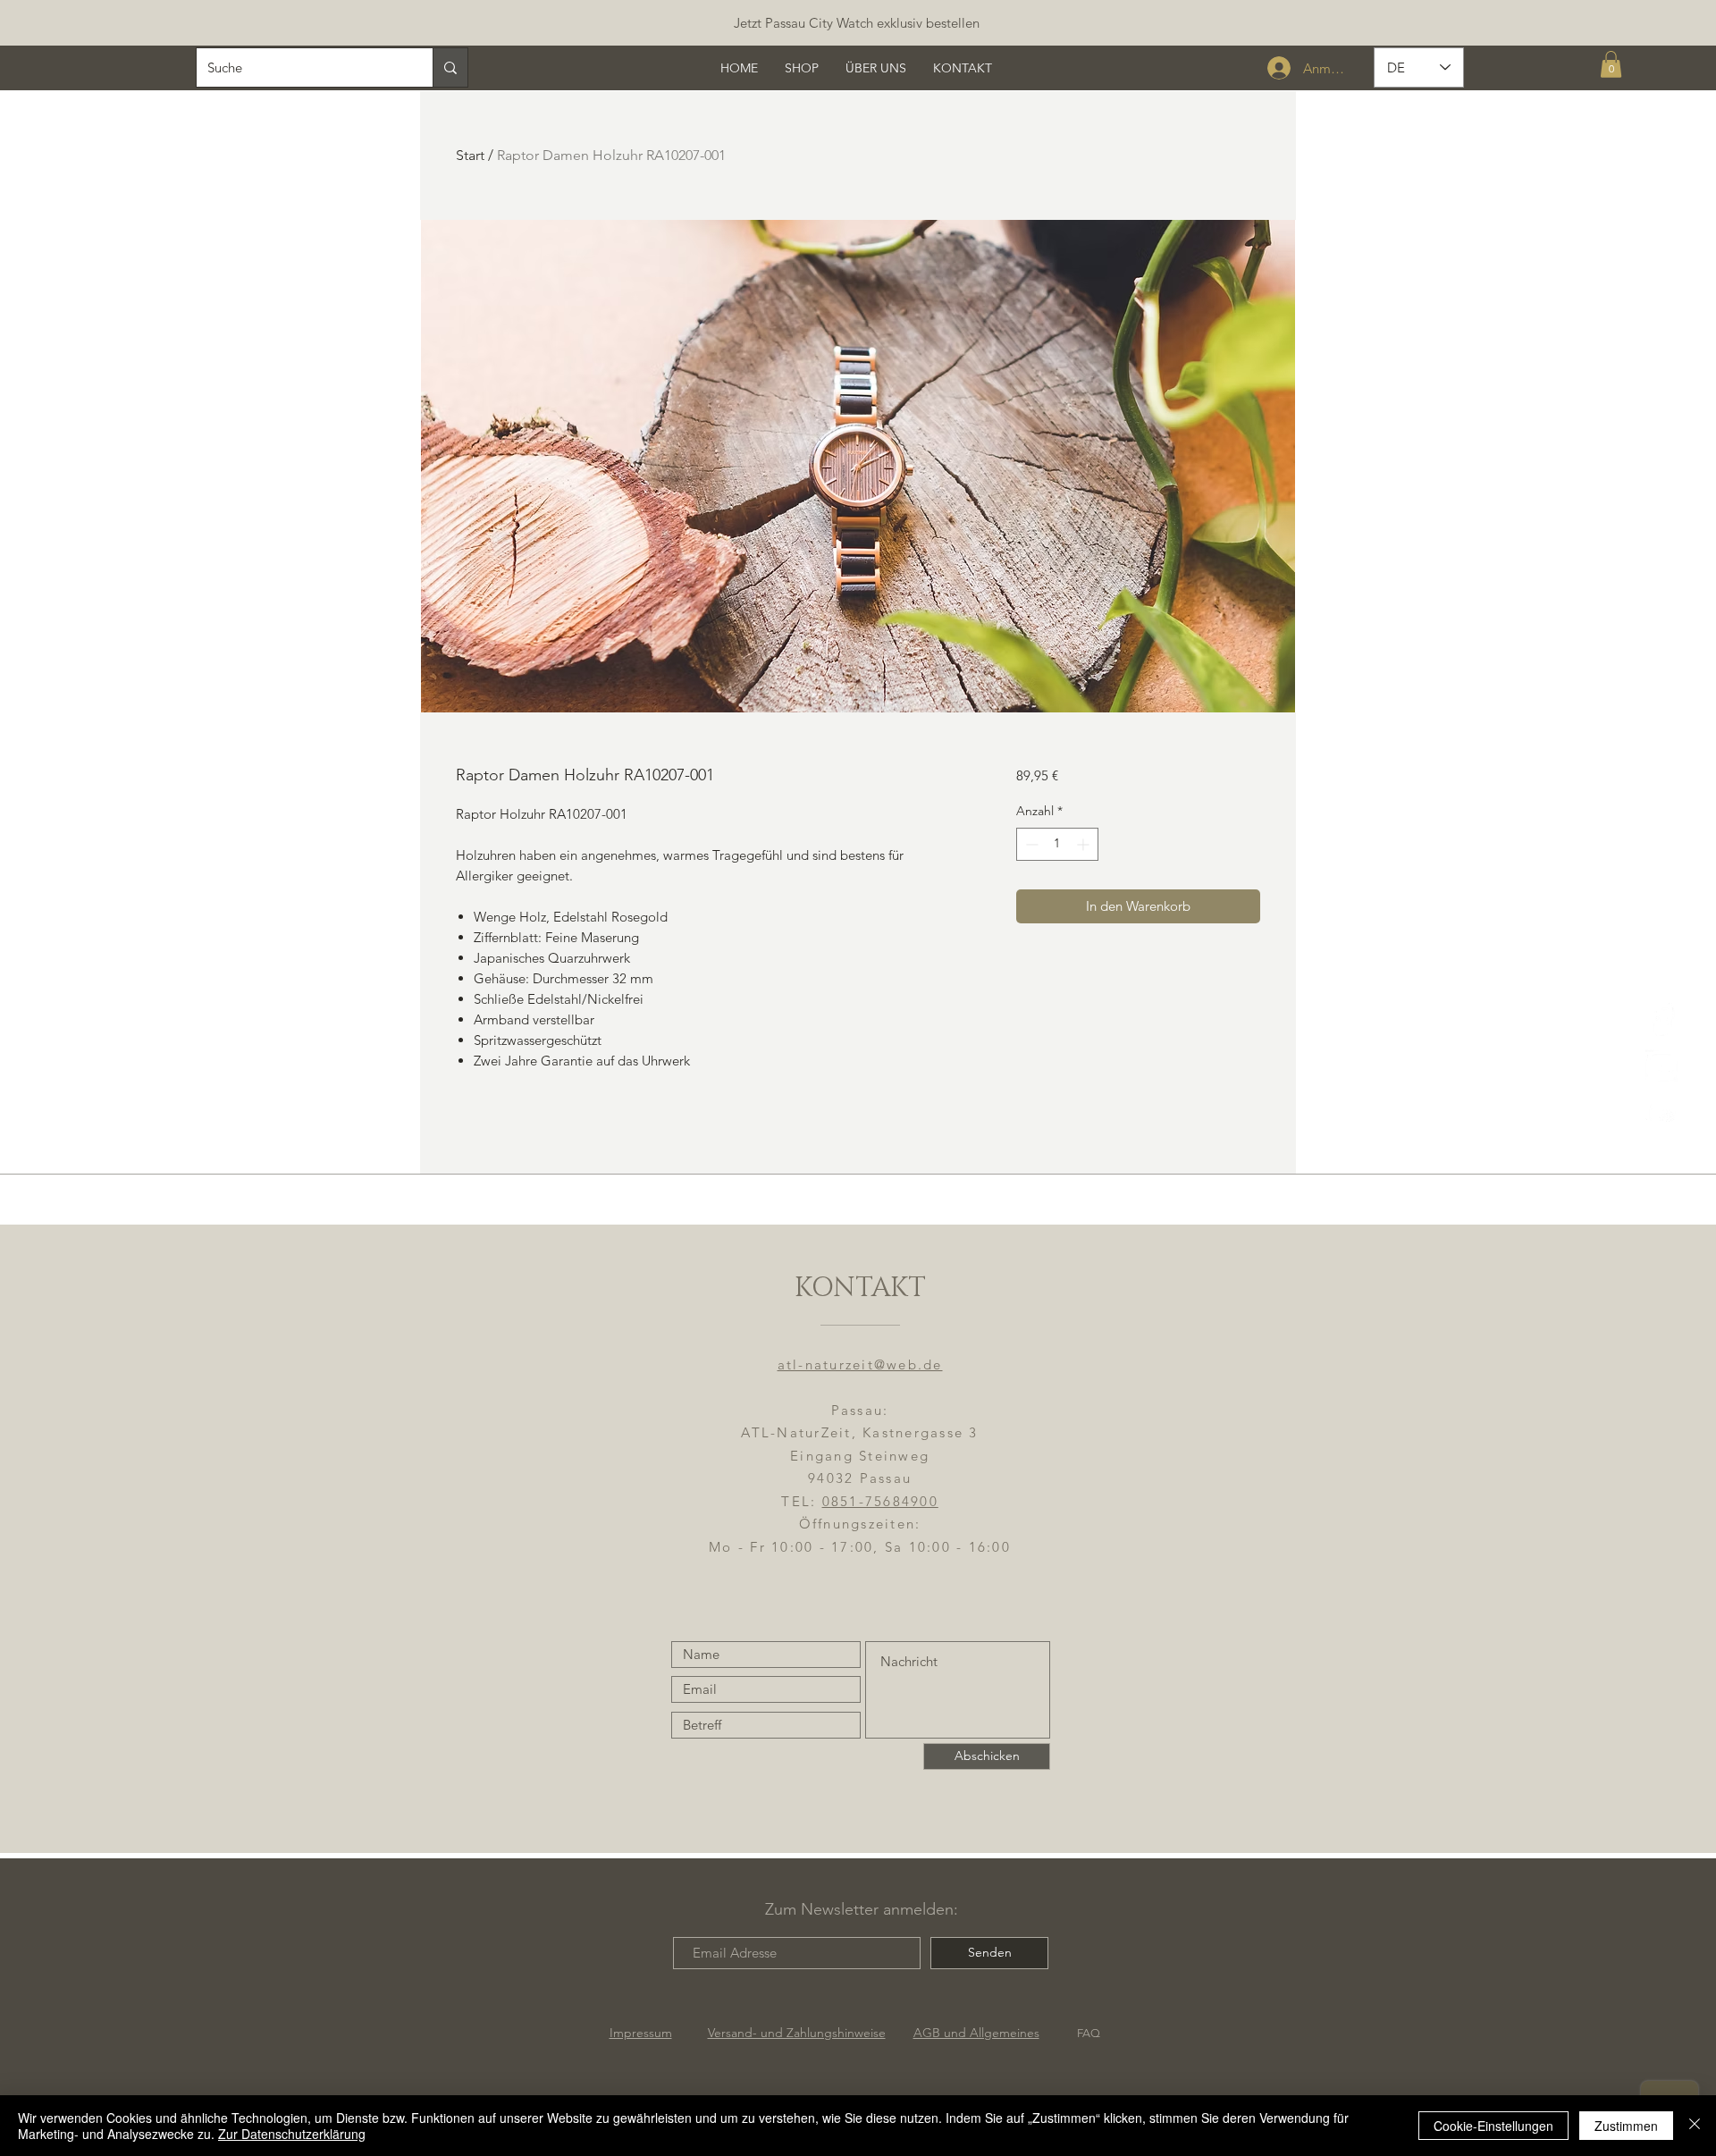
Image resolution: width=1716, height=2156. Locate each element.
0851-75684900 (880, 1501)
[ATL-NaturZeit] (1662, 1066)
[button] (1611, 64)
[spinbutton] (1057, 844)
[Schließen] (1695, 2126)
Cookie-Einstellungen (1493, 2126)
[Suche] (450, 67)
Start (470, 155)
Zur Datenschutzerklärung (292, 2134)
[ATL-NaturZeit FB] (1662, 1019)
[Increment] (1085, 844)
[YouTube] (1662, 1112)
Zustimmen (1626, 2126)
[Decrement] (1030, 844)
